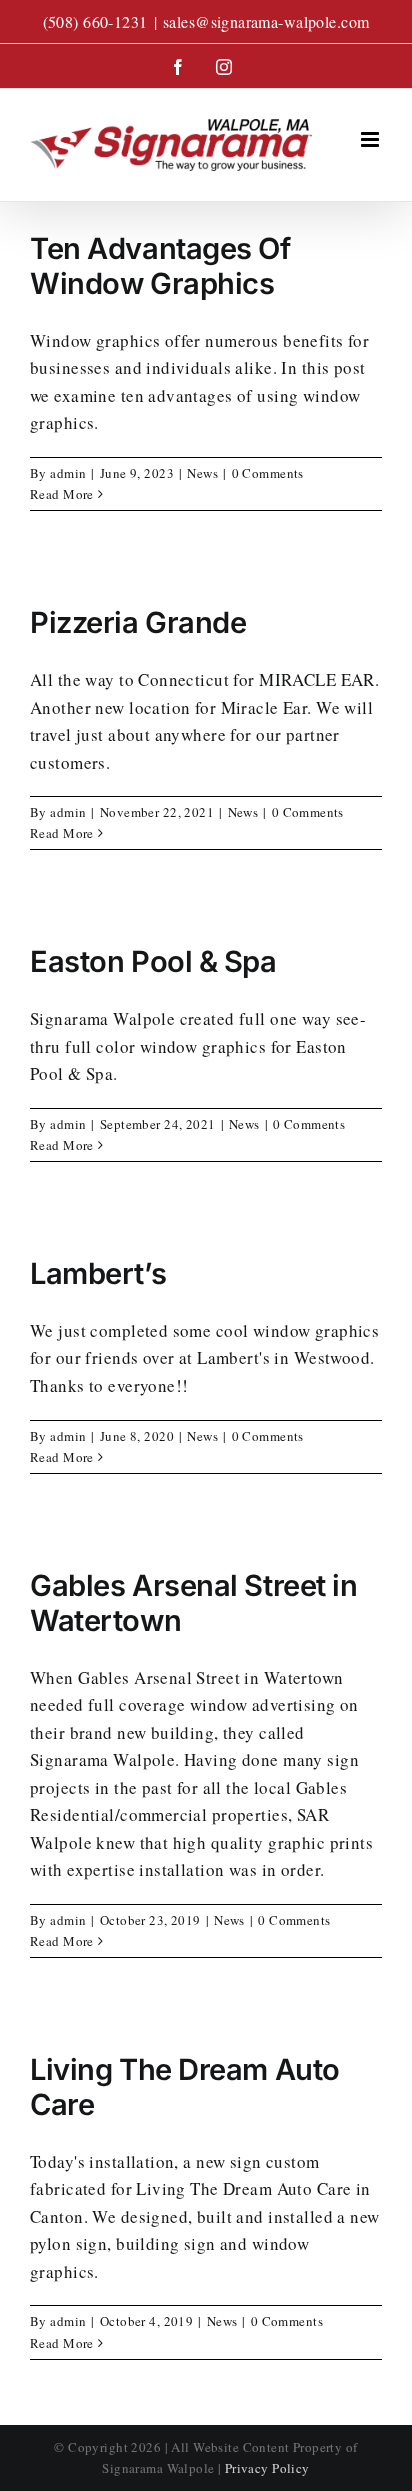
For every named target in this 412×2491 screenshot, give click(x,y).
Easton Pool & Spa (153, 961)
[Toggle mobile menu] (371, 139)
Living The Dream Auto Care (185, 2087)
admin (68, 473)
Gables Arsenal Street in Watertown (194, 1603)
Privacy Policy (267, 2468)
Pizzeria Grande (138, 622)
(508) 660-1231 (95, 21)
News (202, 473)
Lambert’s (98, 1273)
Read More (62, 494)
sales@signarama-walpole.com (266, 21)
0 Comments (268, 473)
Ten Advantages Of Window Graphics (160, 266)
